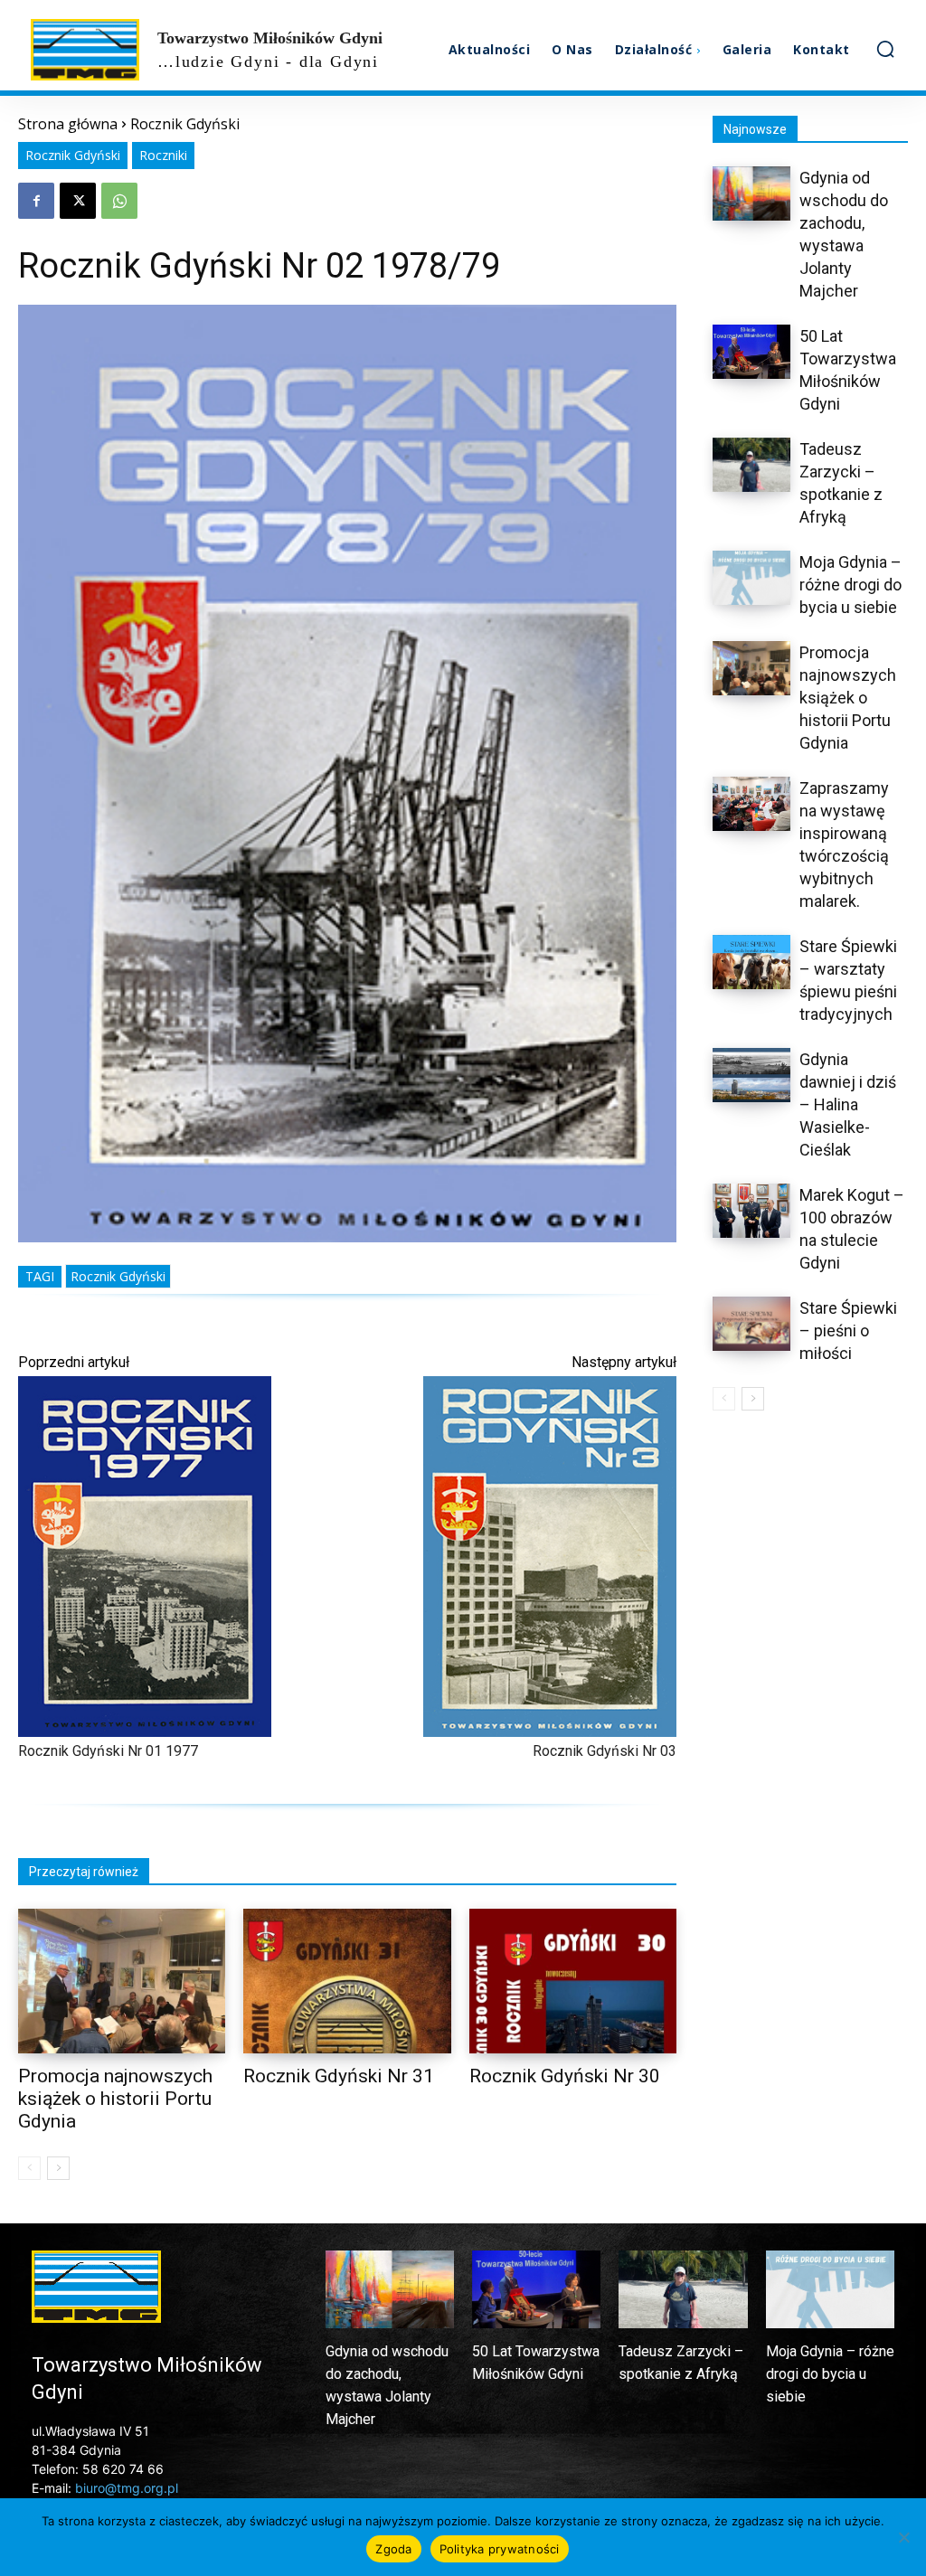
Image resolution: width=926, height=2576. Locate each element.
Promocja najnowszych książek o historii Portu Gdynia (115, 2099)
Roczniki (163, 155)
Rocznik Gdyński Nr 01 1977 (108, 1751)
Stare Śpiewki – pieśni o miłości (848, 1330)
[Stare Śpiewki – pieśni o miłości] (751, 1324)
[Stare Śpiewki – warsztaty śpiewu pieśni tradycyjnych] (751, 962)
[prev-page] (29, 2168)
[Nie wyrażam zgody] (903, 2537)
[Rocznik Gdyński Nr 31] (347, 1982)
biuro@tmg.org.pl (127, 2488)
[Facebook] (36, 201)
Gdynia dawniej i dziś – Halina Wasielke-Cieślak (848, 1104)
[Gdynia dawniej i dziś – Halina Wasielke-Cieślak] (751, 1075)
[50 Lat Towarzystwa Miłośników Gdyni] (751, 352)
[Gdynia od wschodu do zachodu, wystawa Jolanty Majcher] (751, 193)
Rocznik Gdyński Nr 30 (565, 2076)
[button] (885, 49)
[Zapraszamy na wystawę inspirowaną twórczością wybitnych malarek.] (751, 804)
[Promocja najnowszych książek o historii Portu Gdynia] (122, 1982)
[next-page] (58, 2168)
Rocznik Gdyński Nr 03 (605, 1751)
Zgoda (393, 2549)
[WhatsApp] (119, 201)
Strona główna (68, 124)
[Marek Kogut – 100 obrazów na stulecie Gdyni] (751, 1211)
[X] (78, 201)
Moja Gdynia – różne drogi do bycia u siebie (850, 585)
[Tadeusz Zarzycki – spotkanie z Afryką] (751, 465)
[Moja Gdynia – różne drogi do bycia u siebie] (751, 578)
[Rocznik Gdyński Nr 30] (573, 1982)
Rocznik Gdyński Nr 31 (339, 2076)
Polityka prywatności (500, 2549)
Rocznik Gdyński (185, 124)
